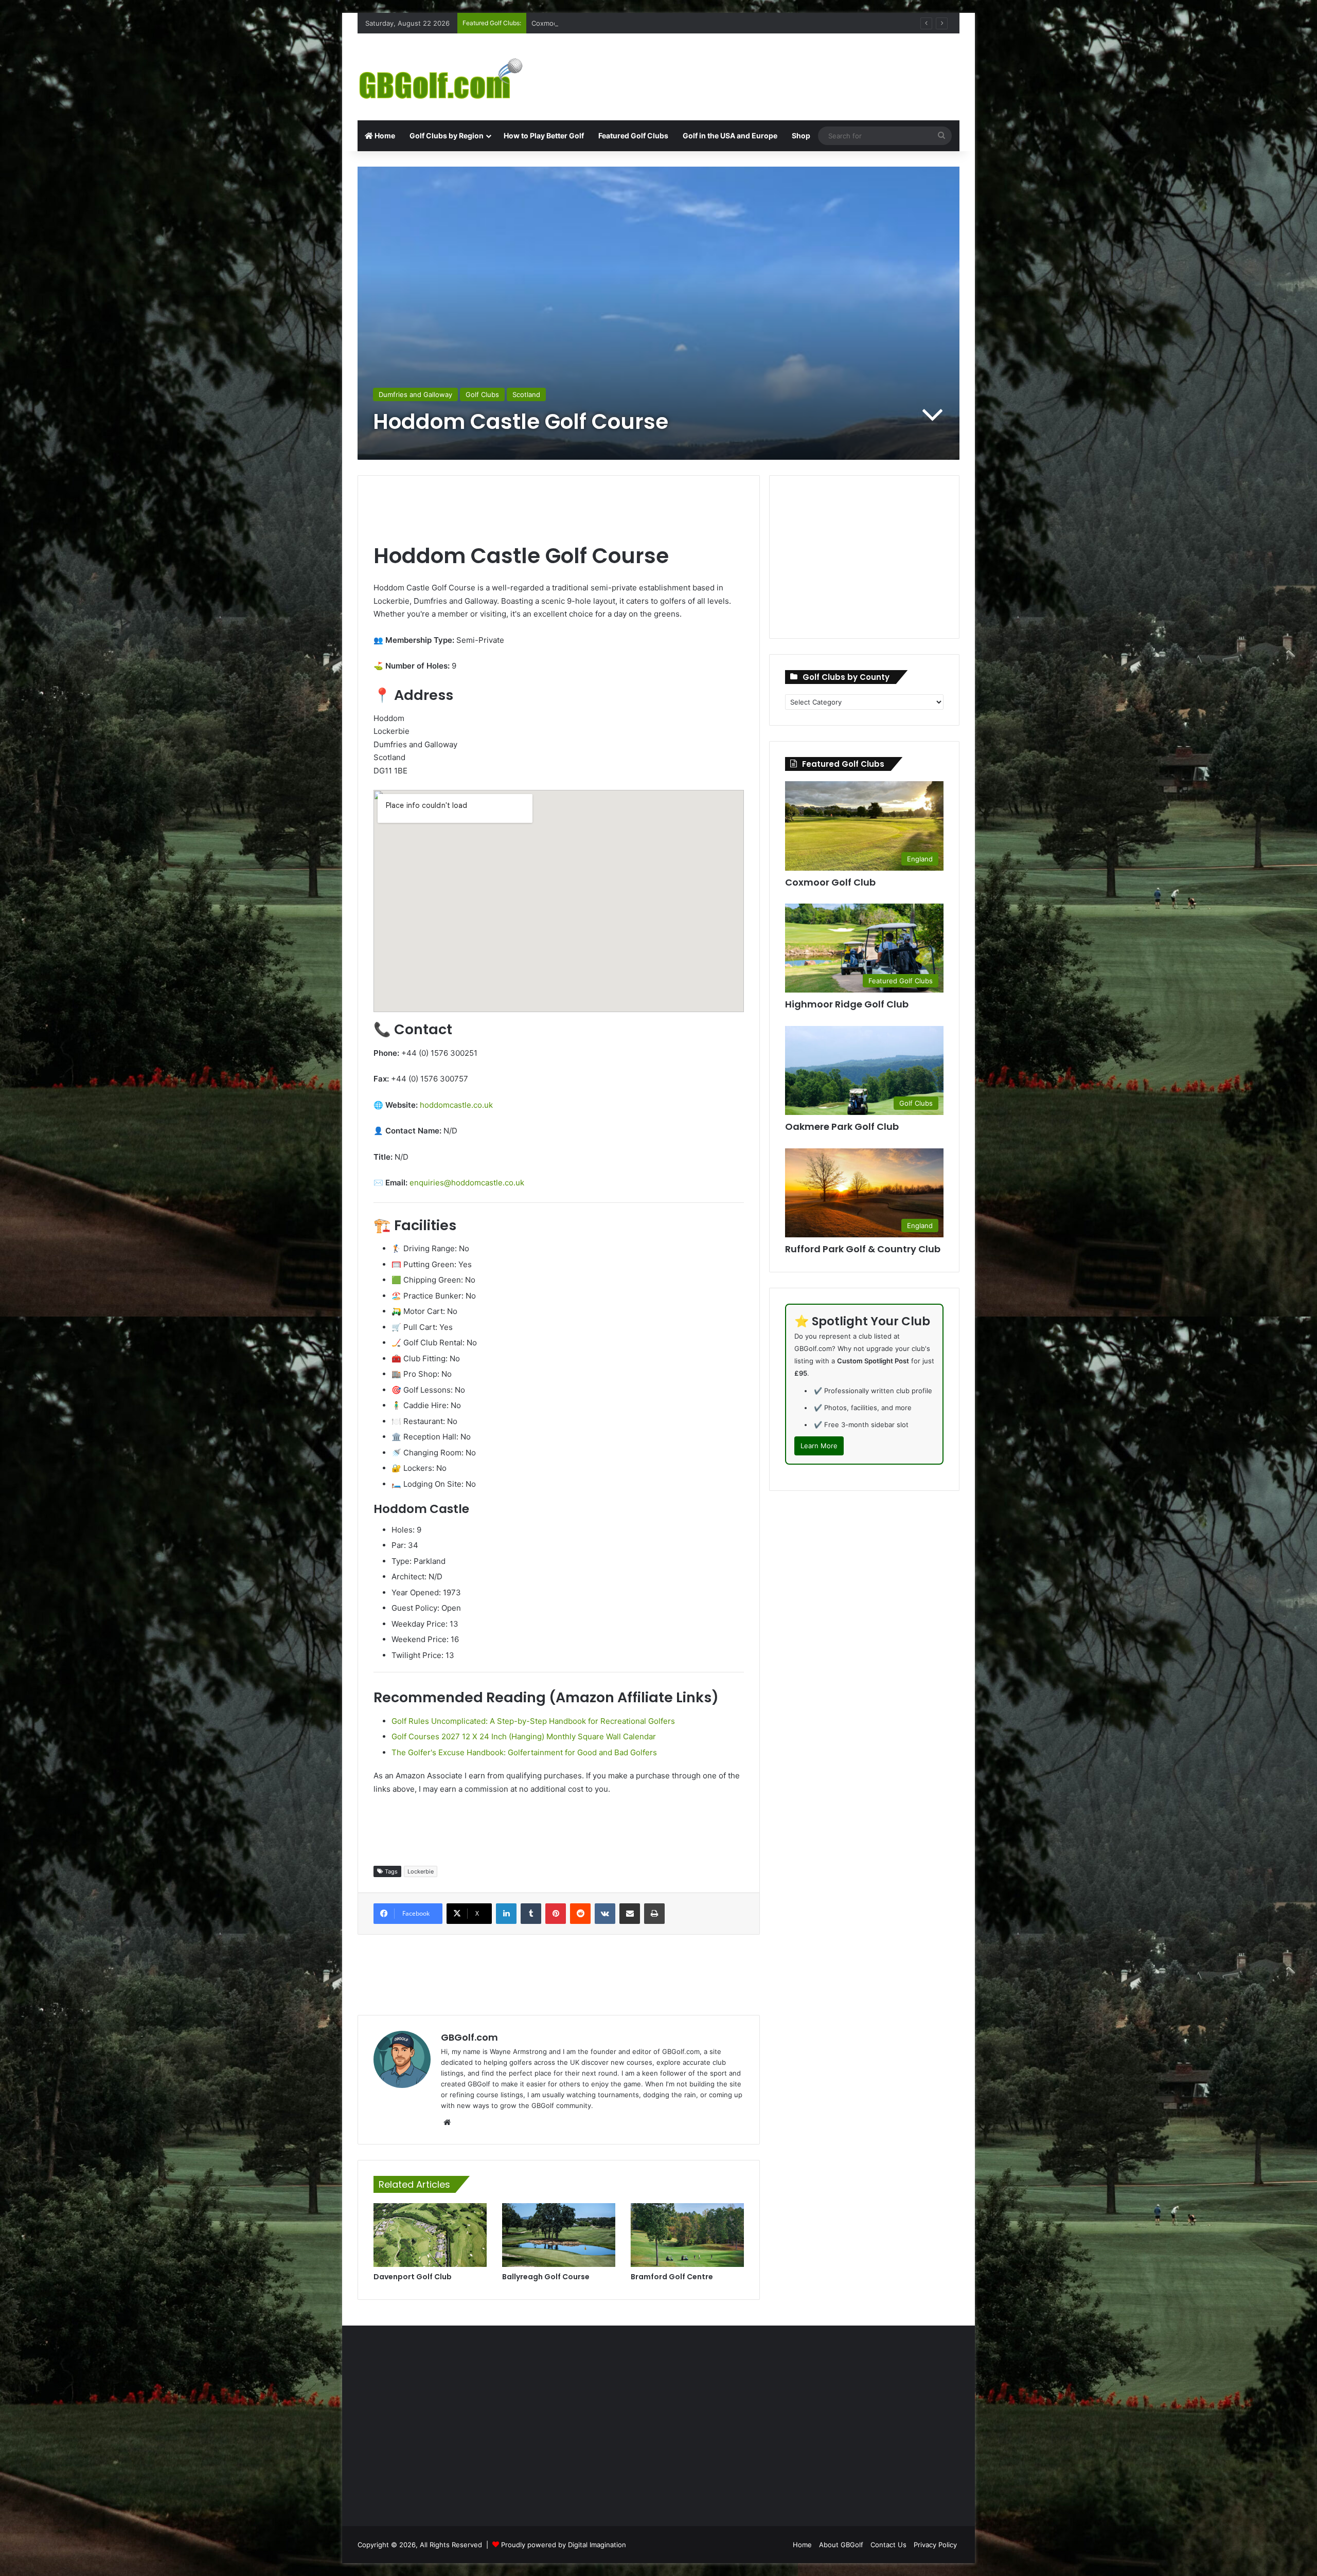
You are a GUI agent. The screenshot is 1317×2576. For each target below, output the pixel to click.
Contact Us (888, 2545)
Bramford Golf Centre (672, 2277)
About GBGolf (841, 2545)
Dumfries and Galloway (415, 394)
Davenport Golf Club (413, 2277)
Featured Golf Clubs (633, 136)
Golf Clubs (482, 394)
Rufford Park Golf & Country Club (863, 1249)
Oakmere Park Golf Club (570, 23)
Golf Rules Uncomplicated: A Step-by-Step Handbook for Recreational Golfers (533, 1721)
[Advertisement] (761, 67)
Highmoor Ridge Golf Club (847, 1004)
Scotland (526, 394)
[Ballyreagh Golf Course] (559, 2235)
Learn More (819, 1446)
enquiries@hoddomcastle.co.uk (467, 1183)
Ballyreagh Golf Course (546, 2277)
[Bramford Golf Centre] (687, 2235)
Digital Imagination (597, 2545)
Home (384, 136)
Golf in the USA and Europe (730, 136)
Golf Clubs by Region (447, 136)
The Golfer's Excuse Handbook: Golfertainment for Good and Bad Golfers (524, 1752)
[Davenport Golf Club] (430, 2235)
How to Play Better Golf (544, 136)
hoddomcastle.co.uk (456, 1105)
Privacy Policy (935, 2545)
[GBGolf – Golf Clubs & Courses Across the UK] (453, 77)
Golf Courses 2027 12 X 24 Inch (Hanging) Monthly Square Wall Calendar (524, 1736)
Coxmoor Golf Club (830, 882)
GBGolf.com (469, 2037)
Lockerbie (421, 1871)
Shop (801, 136)
